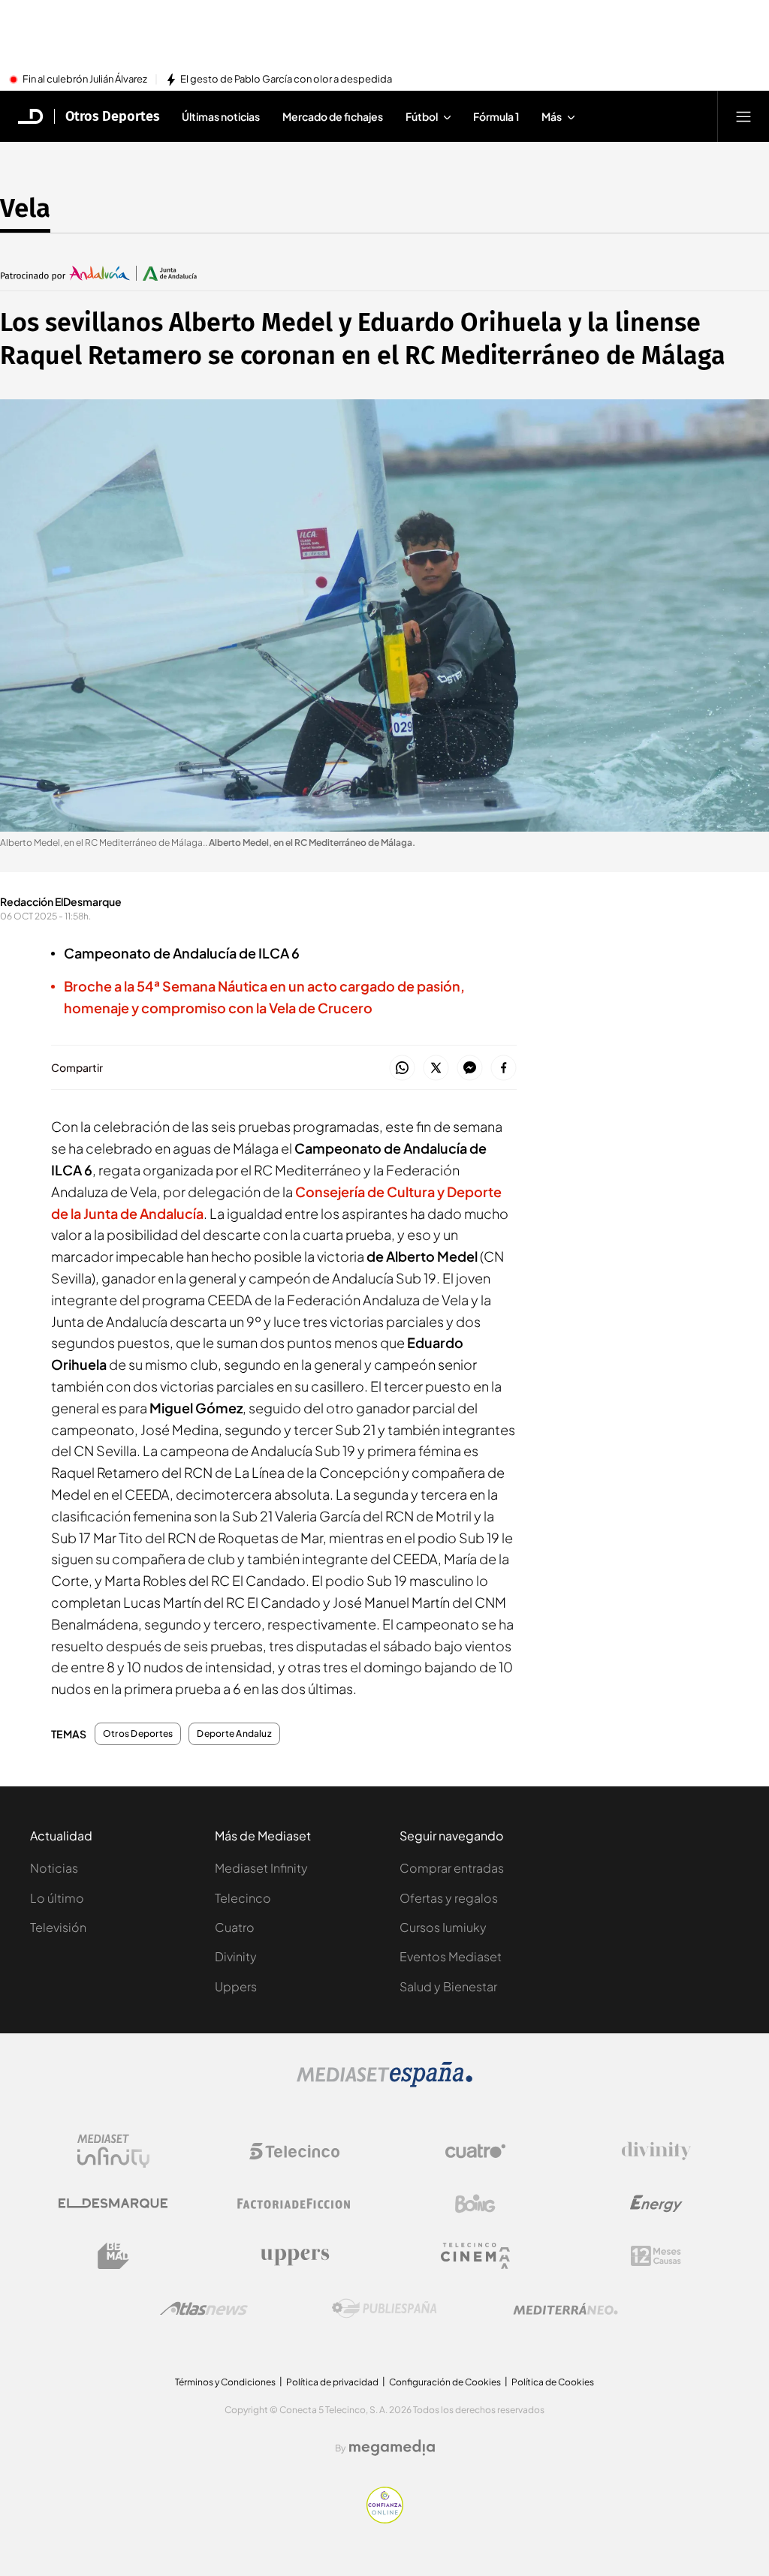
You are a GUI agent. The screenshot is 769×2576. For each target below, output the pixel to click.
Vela (25, 208)
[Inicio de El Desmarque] (31, 116)
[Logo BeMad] (113, 2256)
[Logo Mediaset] (384, 2083)
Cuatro (235, 1927)
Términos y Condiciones (225, 2382)
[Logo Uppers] (294, 2256)
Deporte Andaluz (234, 1734)
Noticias (54, 1868)
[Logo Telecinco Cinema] (475, 2256)
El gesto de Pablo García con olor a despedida (286, 80)
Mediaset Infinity (261, 1868)
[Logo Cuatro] (475, 2151)
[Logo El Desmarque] (113, 2203)
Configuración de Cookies (445, 2382)
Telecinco (243, 1898)
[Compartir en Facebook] (504, 1068)
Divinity (236, 1956)
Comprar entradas (452, 1868)
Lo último (57, 1898)
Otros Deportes (113, 116)
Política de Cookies (553, 2382)
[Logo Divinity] (656, 2151)
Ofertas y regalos (449, 1898)
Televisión (58, 1927)
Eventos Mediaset (451, 1956)
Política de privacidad (332, 2382)
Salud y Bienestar (448, 1986)
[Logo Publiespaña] (384, 2309)
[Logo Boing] (475, 2204)
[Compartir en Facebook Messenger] (470, 1068)
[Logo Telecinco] (294, 2151)
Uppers (236, 1986)
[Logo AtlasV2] (204, 2308)
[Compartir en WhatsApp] (402, 1068)
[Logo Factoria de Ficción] (294, 2204)
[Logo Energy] (656, 2204)
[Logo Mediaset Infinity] (113, 2151)
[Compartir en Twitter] (436, 1068)
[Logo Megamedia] (392, 2448)
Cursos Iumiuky (443, 1927)
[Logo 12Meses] (656, 2256)
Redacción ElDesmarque (61, 901)
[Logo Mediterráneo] (565, 2309)
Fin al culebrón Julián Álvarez (85, 80)
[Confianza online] (385, 2519)
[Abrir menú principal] (743, 116)
